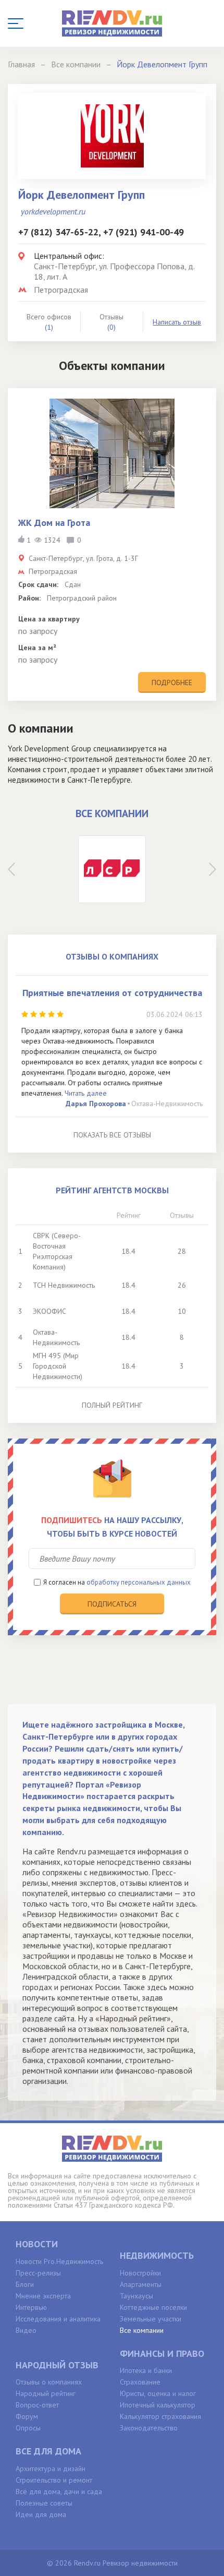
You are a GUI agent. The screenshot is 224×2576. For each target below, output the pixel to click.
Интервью (31, 2307)
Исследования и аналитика (58, 2319)
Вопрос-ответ (37, 2405)
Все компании (142, 2330)
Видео (26, 2330)
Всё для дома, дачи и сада (59, 2491)
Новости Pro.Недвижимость (59, 2261)
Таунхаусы (136, 2296)
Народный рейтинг (46, 2393)
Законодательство (149, 2428)
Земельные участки (151, 2319)
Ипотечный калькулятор (158, 2405)
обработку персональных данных (139, 1582)
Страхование (140, 2382)
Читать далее (86, 1093)
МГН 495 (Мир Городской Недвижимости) (58, 1366)
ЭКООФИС (49, 1311)
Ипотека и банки (146, 2370)
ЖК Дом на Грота (54, 523)
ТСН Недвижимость (64, 1285)
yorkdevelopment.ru (53, 211)
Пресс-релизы (38, 2273)
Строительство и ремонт (54, 2480)
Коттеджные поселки (153, 2307)
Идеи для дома (41, 2514)
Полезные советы (44, 2503)
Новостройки (140, 2273)
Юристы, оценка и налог (158, 2393)
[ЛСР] (112, 869)
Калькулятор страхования (160, 2416)
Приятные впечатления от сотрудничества (112, 993)
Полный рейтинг (112, 1405)
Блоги (25, 2284)
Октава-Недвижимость (167, 1104)
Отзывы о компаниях (49, 2382)
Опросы (28, 2428)
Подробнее (172, 682)
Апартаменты (141, 2284)
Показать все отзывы (112, 1135)
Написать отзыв (177, 322)
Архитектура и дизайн (51, 2469)
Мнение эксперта (43, 2296)
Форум (27, 2416)
